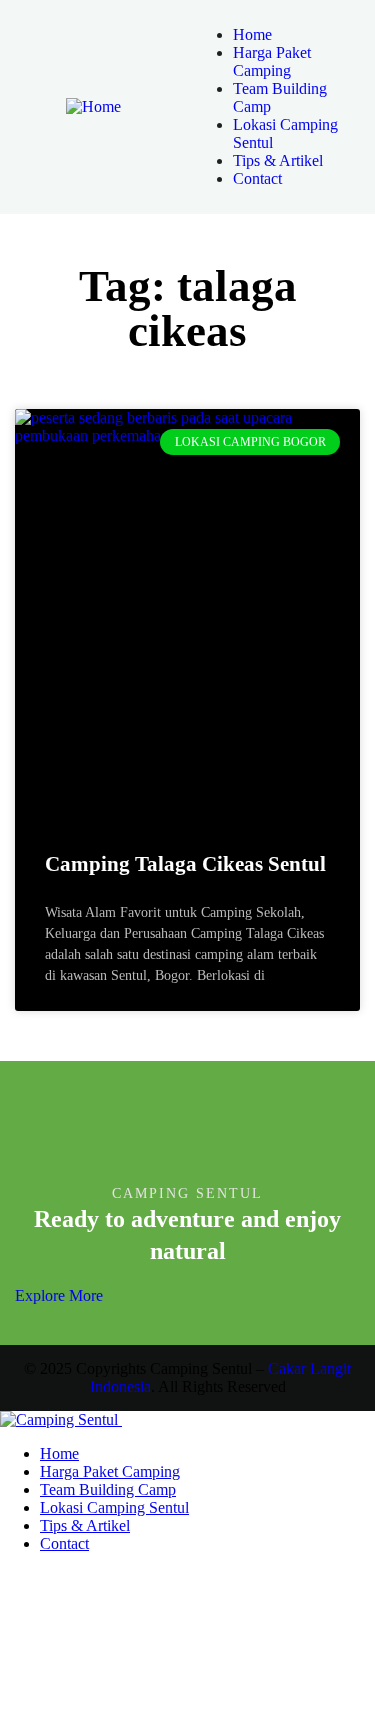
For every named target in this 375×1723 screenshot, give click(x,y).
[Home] (93, 106)
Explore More (59, 1295)
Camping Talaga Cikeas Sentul (185, 864)
